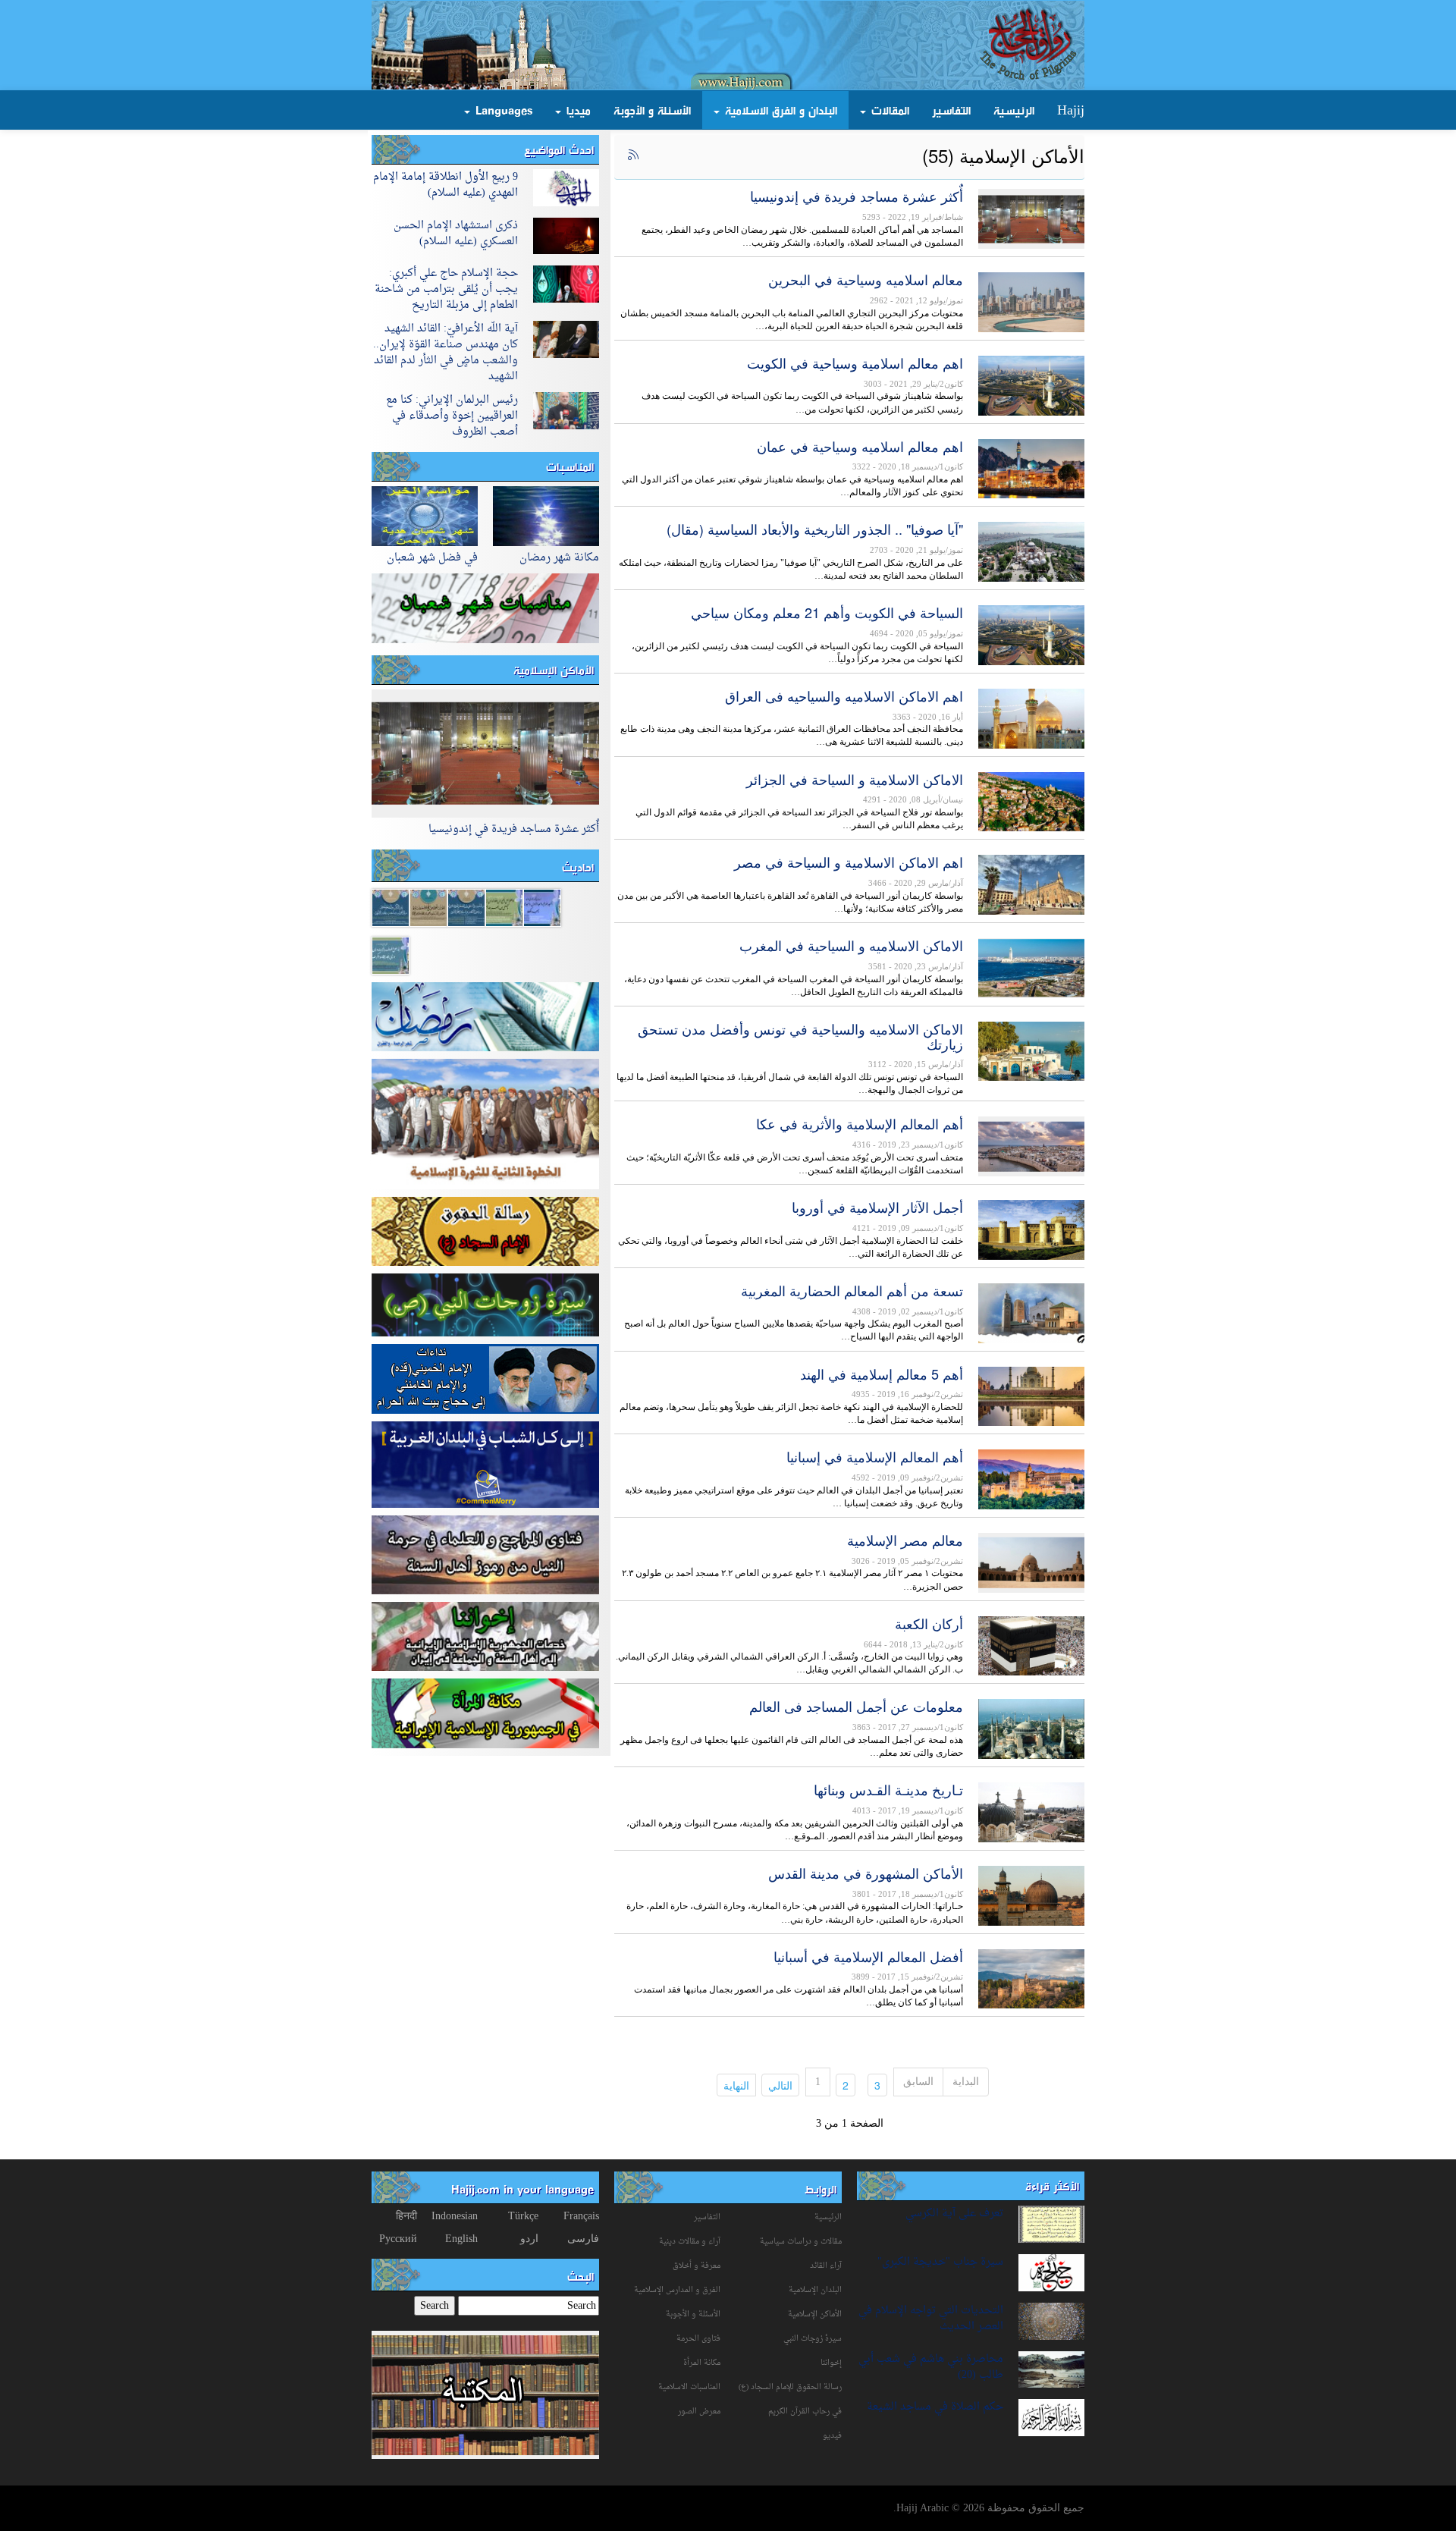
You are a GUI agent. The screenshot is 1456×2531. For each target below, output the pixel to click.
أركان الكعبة (929, 1623)
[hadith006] (428, 907)
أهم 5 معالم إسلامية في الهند (882, 1374)
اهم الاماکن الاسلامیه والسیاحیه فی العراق (844, 696)
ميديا (577, 110)
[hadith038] (391, 907)
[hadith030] (391, 955)
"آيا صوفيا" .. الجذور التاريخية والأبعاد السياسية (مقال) (815, 529)
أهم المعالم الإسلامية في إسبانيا (875, 1456)
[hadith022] (542, 907)
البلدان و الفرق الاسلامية (779, 110)
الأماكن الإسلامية (554, 670)
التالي (777, 2085)
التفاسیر (707, 2217)
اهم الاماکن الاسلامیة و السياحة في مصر (849, 862)
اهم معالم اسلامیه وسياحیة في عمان (860, 446)
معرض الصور (699, 2412)
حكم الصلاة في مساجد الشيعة (935, 2407)
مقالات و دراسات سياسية (801, 2242)
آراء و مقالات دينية (690, 2242)
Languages (502, 110)
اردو (529, 2239)
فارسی (583, 2239)
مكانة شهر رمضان (559, 558)
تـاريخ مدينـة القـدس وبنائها (888, 1789)
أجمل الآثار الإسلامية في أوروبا (877, 1207)
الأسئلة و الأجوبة (652, 110)
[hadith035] (504, 907)
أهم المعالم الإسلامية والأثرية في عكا (860, 1123)
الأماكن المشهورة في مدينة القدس (866, 1873)
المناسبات (570, 466)
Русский (398, 2239)
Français (581, 2216)
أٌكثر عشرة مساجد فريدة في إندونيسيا (857, 196)
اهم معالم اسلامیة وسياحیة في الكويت (855, 363)
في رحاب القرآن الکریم (805, 2412)
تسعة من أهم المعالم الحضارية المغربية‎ (852, 1290)
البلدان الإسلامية (815, 2290)
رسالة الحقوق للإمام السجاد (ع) (790, 2387)
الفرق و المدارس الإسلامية (677, 2290)
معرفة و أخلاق (697, 2266)
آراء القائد (826, 2266)
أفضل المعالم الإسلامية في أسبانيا (868, 1956)
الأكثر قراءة (1052, 2186)
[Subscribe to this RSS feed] (632, 155)
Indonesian (455, 2216)
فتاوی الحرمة (698, 2339)
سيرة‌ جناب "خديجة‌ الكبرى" (940, 2262)
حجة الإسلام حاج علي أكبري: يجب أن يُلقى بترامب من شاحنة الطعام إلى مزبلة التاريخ (446, 289)
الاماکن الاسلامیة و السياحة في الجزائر (855, 779)
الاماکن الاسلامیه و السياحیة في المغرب (851, 945)
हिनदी (406, 2216)
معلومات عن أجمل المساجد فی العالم (856, 1706)
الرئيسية (1014, 110)
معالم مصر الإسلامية (905, 1540)
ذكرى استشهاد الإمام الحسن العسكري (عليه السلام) (456, 234)
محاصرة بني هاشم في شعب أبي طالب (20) (931, 2367)
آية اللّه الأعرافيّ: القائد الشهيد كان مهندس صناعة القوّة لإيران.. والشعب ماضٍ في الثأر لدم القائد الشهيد (446, 353)
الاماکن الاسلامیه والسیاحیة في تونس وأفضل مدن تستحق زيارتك (800, 1036)
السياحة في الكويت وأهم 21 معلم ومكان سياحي (827, 612)
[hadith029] (466, 907)
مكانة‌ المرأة (702, 2363)
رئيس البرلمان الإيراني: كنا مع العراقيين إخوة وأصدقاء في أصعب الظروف (452, 416)
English (461, 2239)
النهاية (733, 2085)
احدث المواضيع (559, 149)
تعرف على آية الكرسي (954, 2214)
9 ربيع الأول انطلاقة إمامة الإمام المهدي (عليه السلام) (446, 185)
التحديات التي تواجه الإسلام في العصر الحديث (931, 2319)
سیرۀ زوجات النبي (813, 2339)
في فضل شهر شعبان (432, 558)
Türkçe (523, 2216)
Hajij (1071, 110)
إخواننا (831, 2363)
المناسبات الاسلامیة (689, 2387)
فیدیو (832, 2436)
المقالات (888, 110)
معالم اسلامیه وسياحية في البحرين (866, 279)
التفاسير (951, 110)
